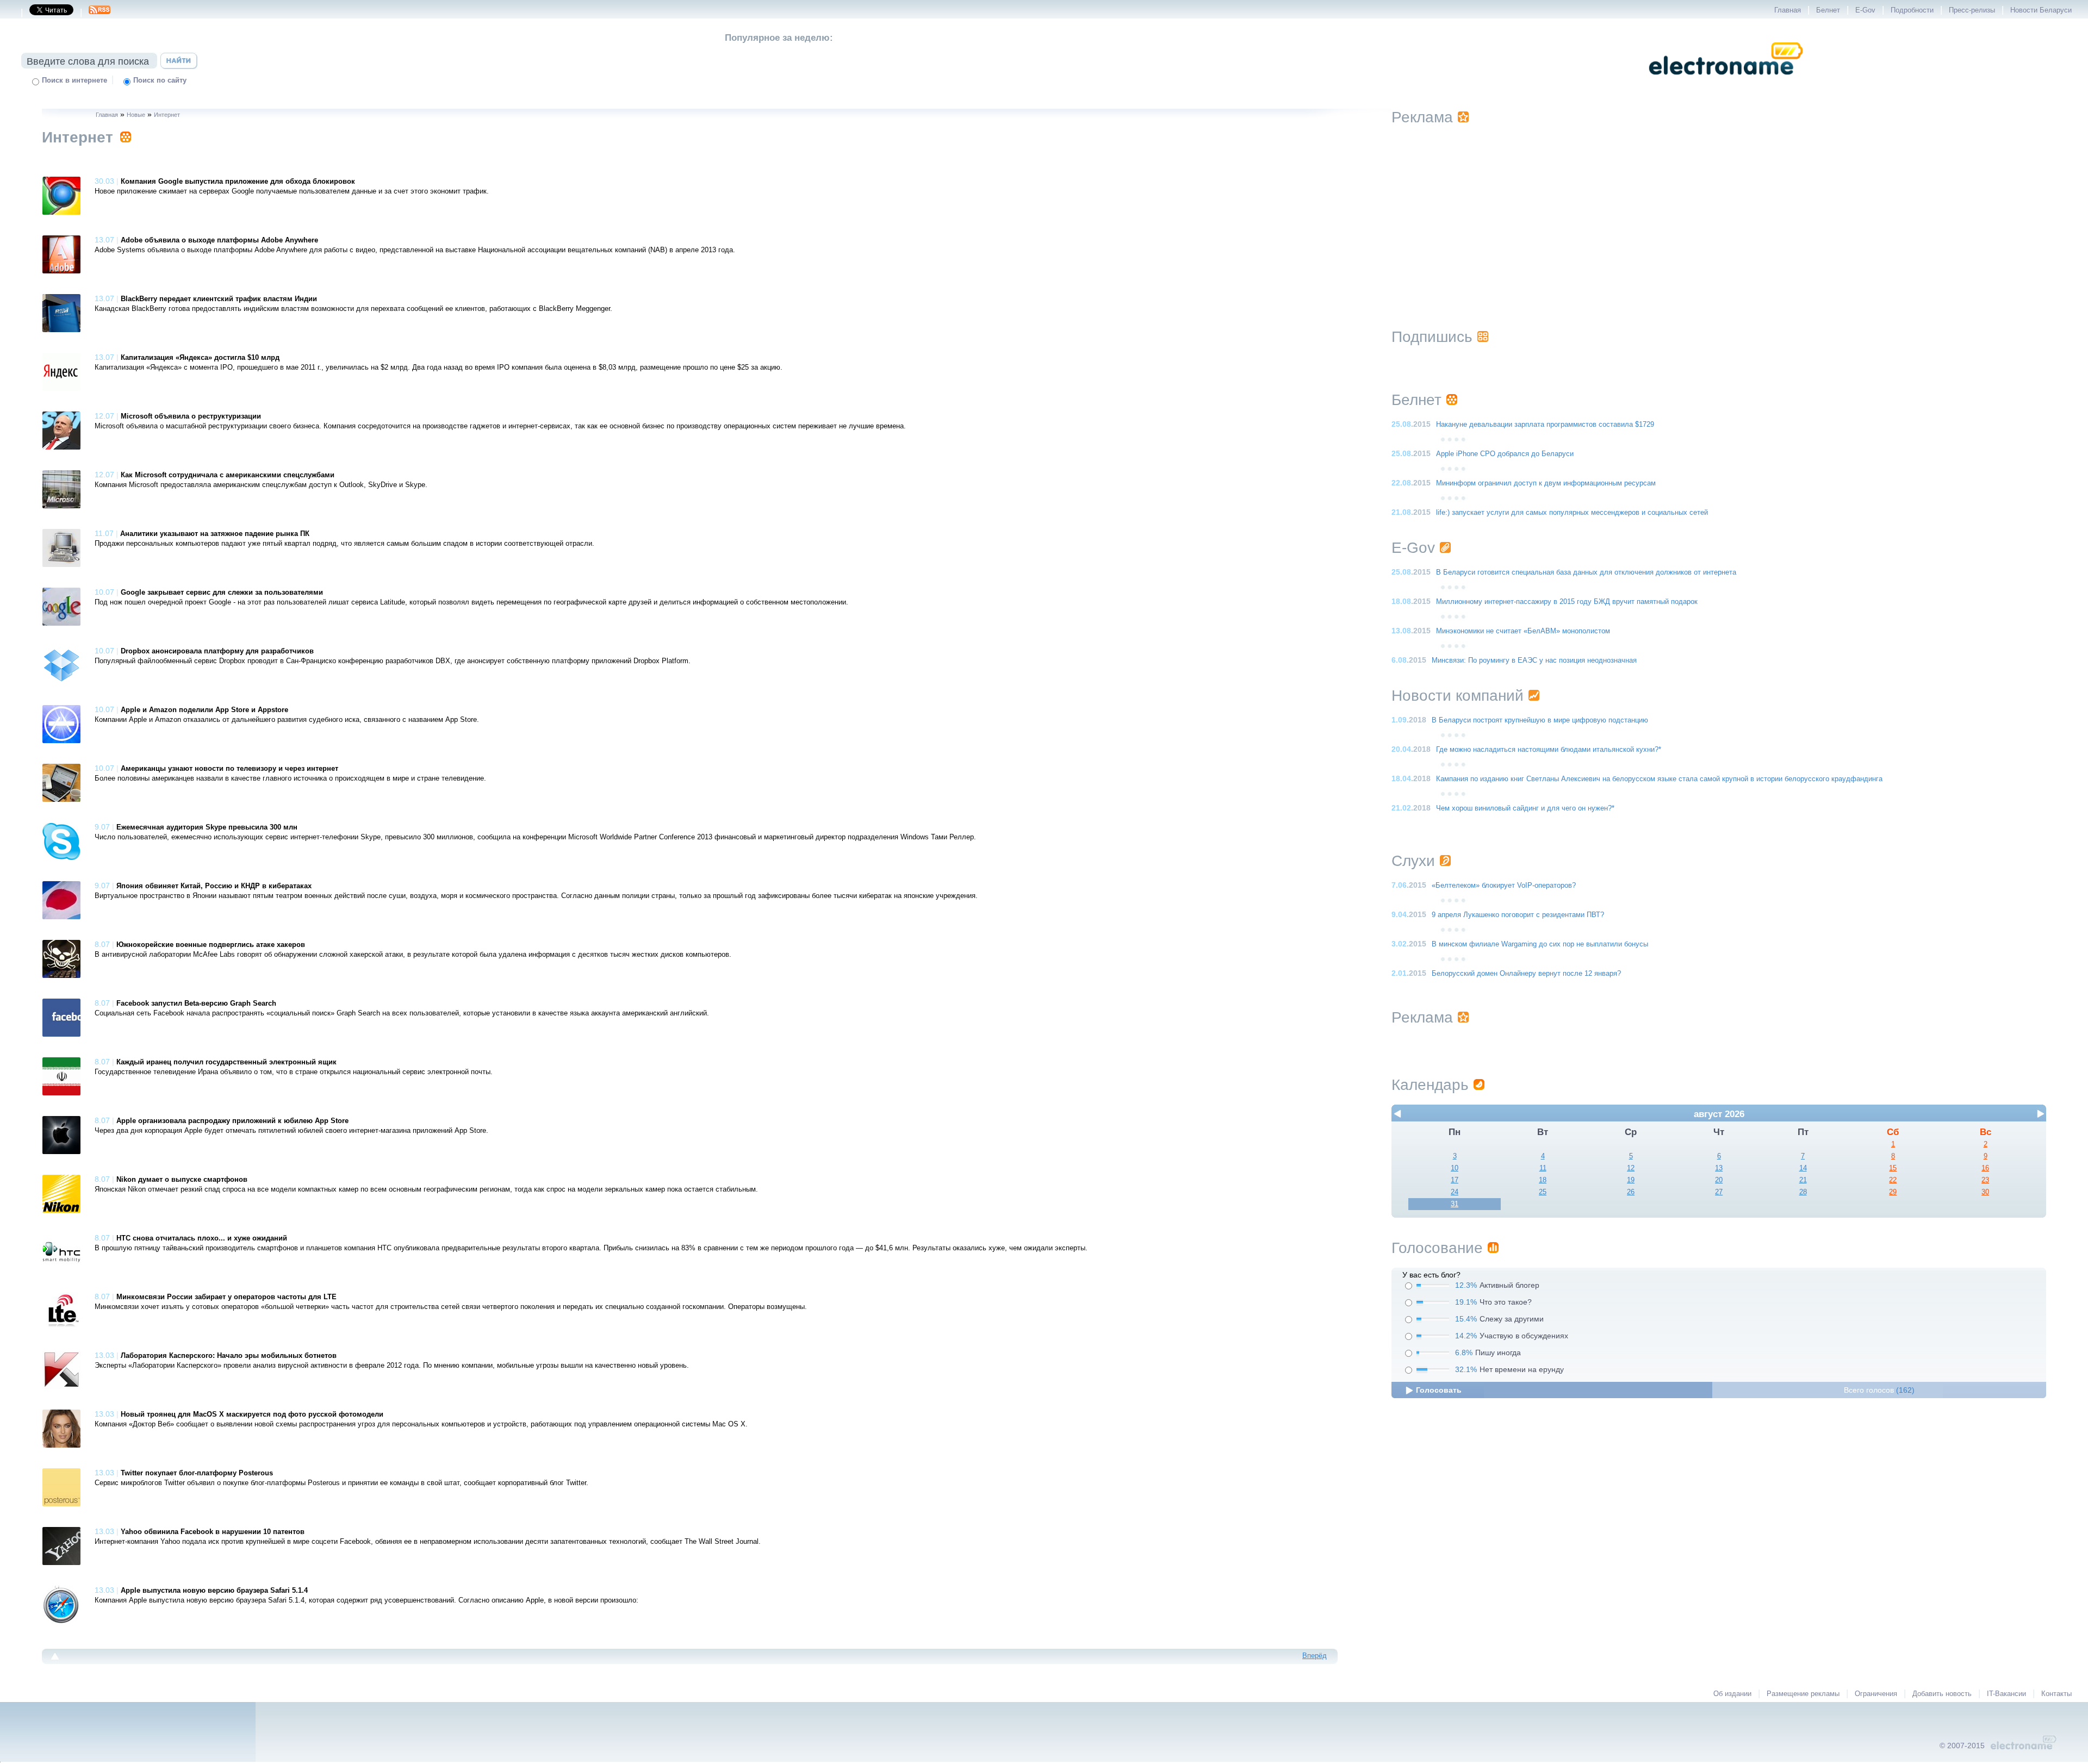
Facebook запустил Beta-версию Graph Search (196, 1003)
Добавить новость (1942, 1694)
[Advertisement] (1719, 213)
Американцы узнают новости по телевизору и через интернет (229, 769)
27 (1719, 1192)
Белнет (1828, 10)
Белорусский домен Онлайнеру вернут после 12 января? (1526, 974)
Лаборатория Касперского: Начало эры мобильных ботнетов (229, 1356)
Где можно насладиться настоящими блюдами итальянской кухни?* (1549, 750)
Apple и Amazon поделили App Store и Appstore (204, 710)
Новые (136, 115)
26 (1631, 1192)
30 (1985, 1192)
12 (1631, 1168)
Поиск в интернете (74, 80)
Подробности (1912, 10)
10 (1455, 1168)
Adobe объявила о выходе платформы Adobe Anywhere (219, 240)
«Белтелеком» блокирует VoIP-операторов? (1504, 886)
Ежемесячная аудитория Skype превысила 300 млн (207, 827)
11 (1543, 1168)
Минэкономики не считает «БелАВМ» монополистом (1523, 631)
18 (1543, 1180)
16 (1985, 1168)
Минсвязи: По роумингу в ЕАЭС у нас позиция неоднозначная (1534, 660)
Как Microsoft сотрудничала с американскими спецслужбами (228, 475)
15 (1893, 1168)
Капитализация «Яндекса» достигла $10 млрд (200, 358)
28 (1803, 1192)
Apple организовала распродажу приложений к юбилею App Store (232, 1121)
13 (1719, 1168)
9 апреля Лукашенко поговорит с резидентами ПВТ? (1518, 915)
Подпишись (1432, 337)
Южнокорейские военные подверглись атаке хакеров (211, 945)
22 (1893, 1180)
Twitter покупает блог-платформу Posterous (197, 1473)
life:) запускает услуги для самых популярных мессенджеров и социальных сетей (1572, 513)
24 (1455, 1192)
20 (1719, 1180)
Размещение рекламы (1803, 1694)
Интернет (167, 115)
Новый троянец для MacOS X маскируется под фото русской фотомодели (252, 1414)
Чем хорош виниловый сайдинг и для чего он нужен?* (1525, 808)
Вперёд (1315, 1656)
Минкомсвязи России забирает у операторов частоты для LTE (226, 1297)
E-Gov (1865, 10)
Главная (1788, 10)
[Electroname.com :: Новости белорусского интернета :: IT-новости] (1726, 82)
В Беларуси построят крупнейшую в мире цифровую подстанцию (1540, 720)
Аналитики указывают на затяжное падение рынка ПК (215, 534)
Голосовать (1439, 1390)
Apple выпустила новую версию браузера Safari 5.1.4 (214, 1591)
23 (1985, 1180)
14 (1803, 1168)
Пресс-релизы (1972, 10)
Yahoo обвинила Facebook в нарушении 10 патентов (213, 1532)
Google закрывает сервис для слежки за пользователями (222, 593)
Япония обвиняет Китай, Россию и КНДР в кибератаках (214, 886)
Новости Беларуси (2041, 10)
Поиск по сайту (160, 80)
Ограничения (1876, 1694)
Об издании (1732, 1694)
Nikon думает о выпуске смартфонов (182, 1180)
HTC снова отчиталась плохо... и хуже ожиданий (202, 1238)
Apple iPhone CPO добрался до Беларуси (1505, 454)
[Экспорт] (100, 13)
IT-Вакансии (2006, 1694)
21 (1803, 1180)
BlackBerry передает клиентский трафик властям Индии (219, 299)
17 (1455, 1180)
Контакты (2056, 1694)
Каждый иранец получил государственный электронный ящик (226, 1062)
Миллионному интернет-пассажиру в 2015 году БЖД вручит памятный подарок (1567, 602)
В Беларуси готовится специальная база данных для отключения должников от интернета (1586, 572)
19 (1631, 1180)
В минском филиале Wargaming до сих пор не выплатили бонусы (1540, 944)
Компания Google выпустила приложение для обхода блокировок (238, 182)
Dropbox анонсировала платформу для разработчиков (217, 651)
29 (1893, 1192)
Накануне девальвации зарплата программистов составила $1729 (1545, 425)
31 (1455, 1204)
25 (1543, 1192)
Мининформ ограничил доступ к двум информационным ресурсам (1546, 483)
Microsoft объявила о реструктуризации (191, 416)
